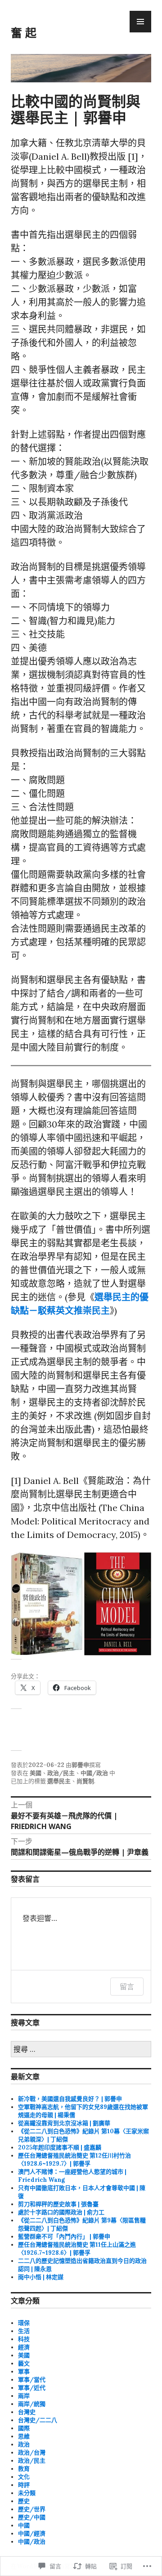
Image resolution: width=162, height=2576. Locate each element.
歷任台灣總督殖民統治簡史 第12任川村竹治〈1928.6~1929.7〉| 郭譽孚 (74, 2160)
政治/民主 (61, 1773)
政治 (24, 2444)
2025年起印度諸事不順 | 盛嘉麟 (60, 2147)
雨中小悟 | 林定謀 (41, 2277)
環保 (24, 2323)
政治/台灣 (32, 2452)
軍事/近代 (32, 2388)
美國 (36, 1773)
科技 (24, 2339)
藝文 (24, 2363)
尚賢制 (85, 1781)
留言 (127, 1987)
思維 (24, 2436)
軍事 (24, 2371)
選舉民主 (59, 1781)
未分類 (27, 2493)
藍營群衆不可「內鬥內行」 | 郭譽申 (64, 2237)
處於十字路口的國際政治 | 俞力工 (61, 2212)
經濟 (24, 2347)
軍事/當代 (32, 2380)
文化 (24, 2477)
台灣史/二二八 (38, 2420)
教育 (24, 2469)
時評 (24, 2485)
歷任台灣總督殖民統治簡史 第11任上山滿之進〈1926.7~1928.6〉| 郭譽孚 (77, 2249)
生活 (24, 2331)
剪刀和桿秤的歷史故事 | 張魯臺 (58, 2204)
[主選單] (140, 22)
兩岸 (24, 2396)
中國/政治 (94, 1773)
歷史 (24, 2501)
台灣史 (27, 2412)
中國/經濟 (32, 2533)
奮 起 (24, 32)
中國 (24, 2525)
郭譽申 (80, 1765)
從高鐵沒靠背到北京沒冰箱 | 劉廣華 (64, 2123)
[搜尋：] (81, 2050)
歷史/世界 (32, 2509)
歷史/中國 (32, 2517)
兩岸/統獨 (32, 2404)
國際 (24, 2428)
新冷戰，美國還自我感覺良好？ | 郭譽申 (70, 2099)
